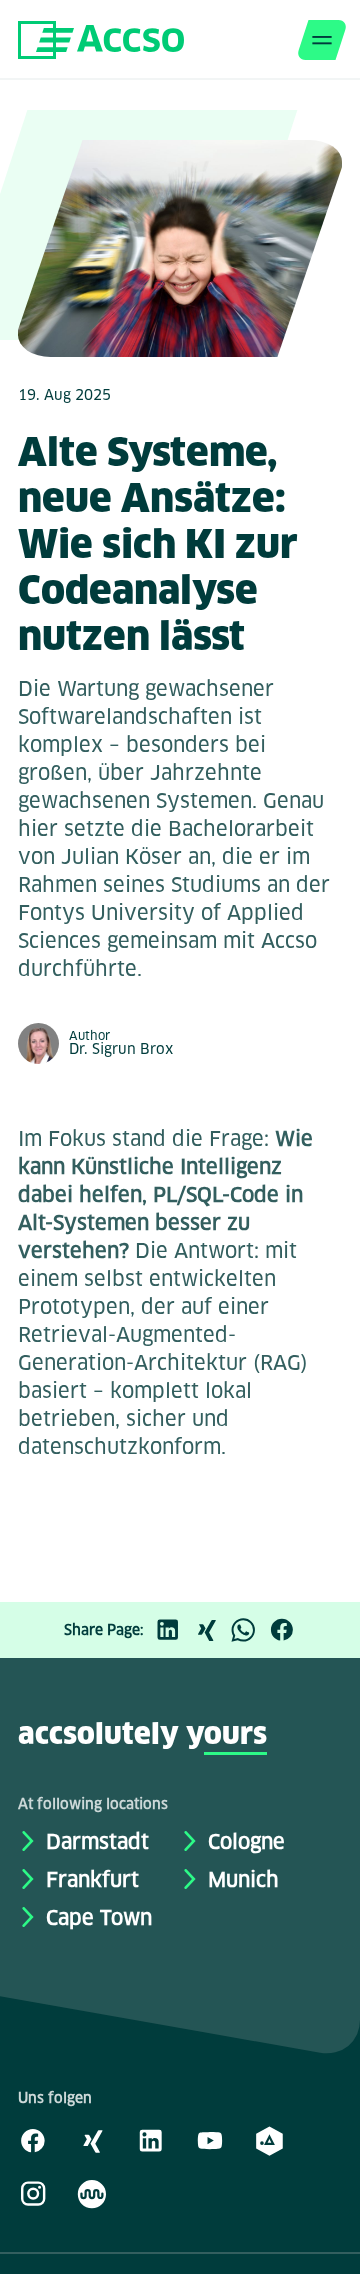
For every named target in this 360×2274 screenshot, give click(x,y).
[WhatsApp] (249, 1630)
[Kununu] (92, 2193)
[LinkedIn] (173, 1630)
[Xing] (211, 1630)
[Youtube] (210, 2140)
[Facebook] (287, 1630)
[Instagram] (33, 2193)
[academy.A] (269, 2140)
